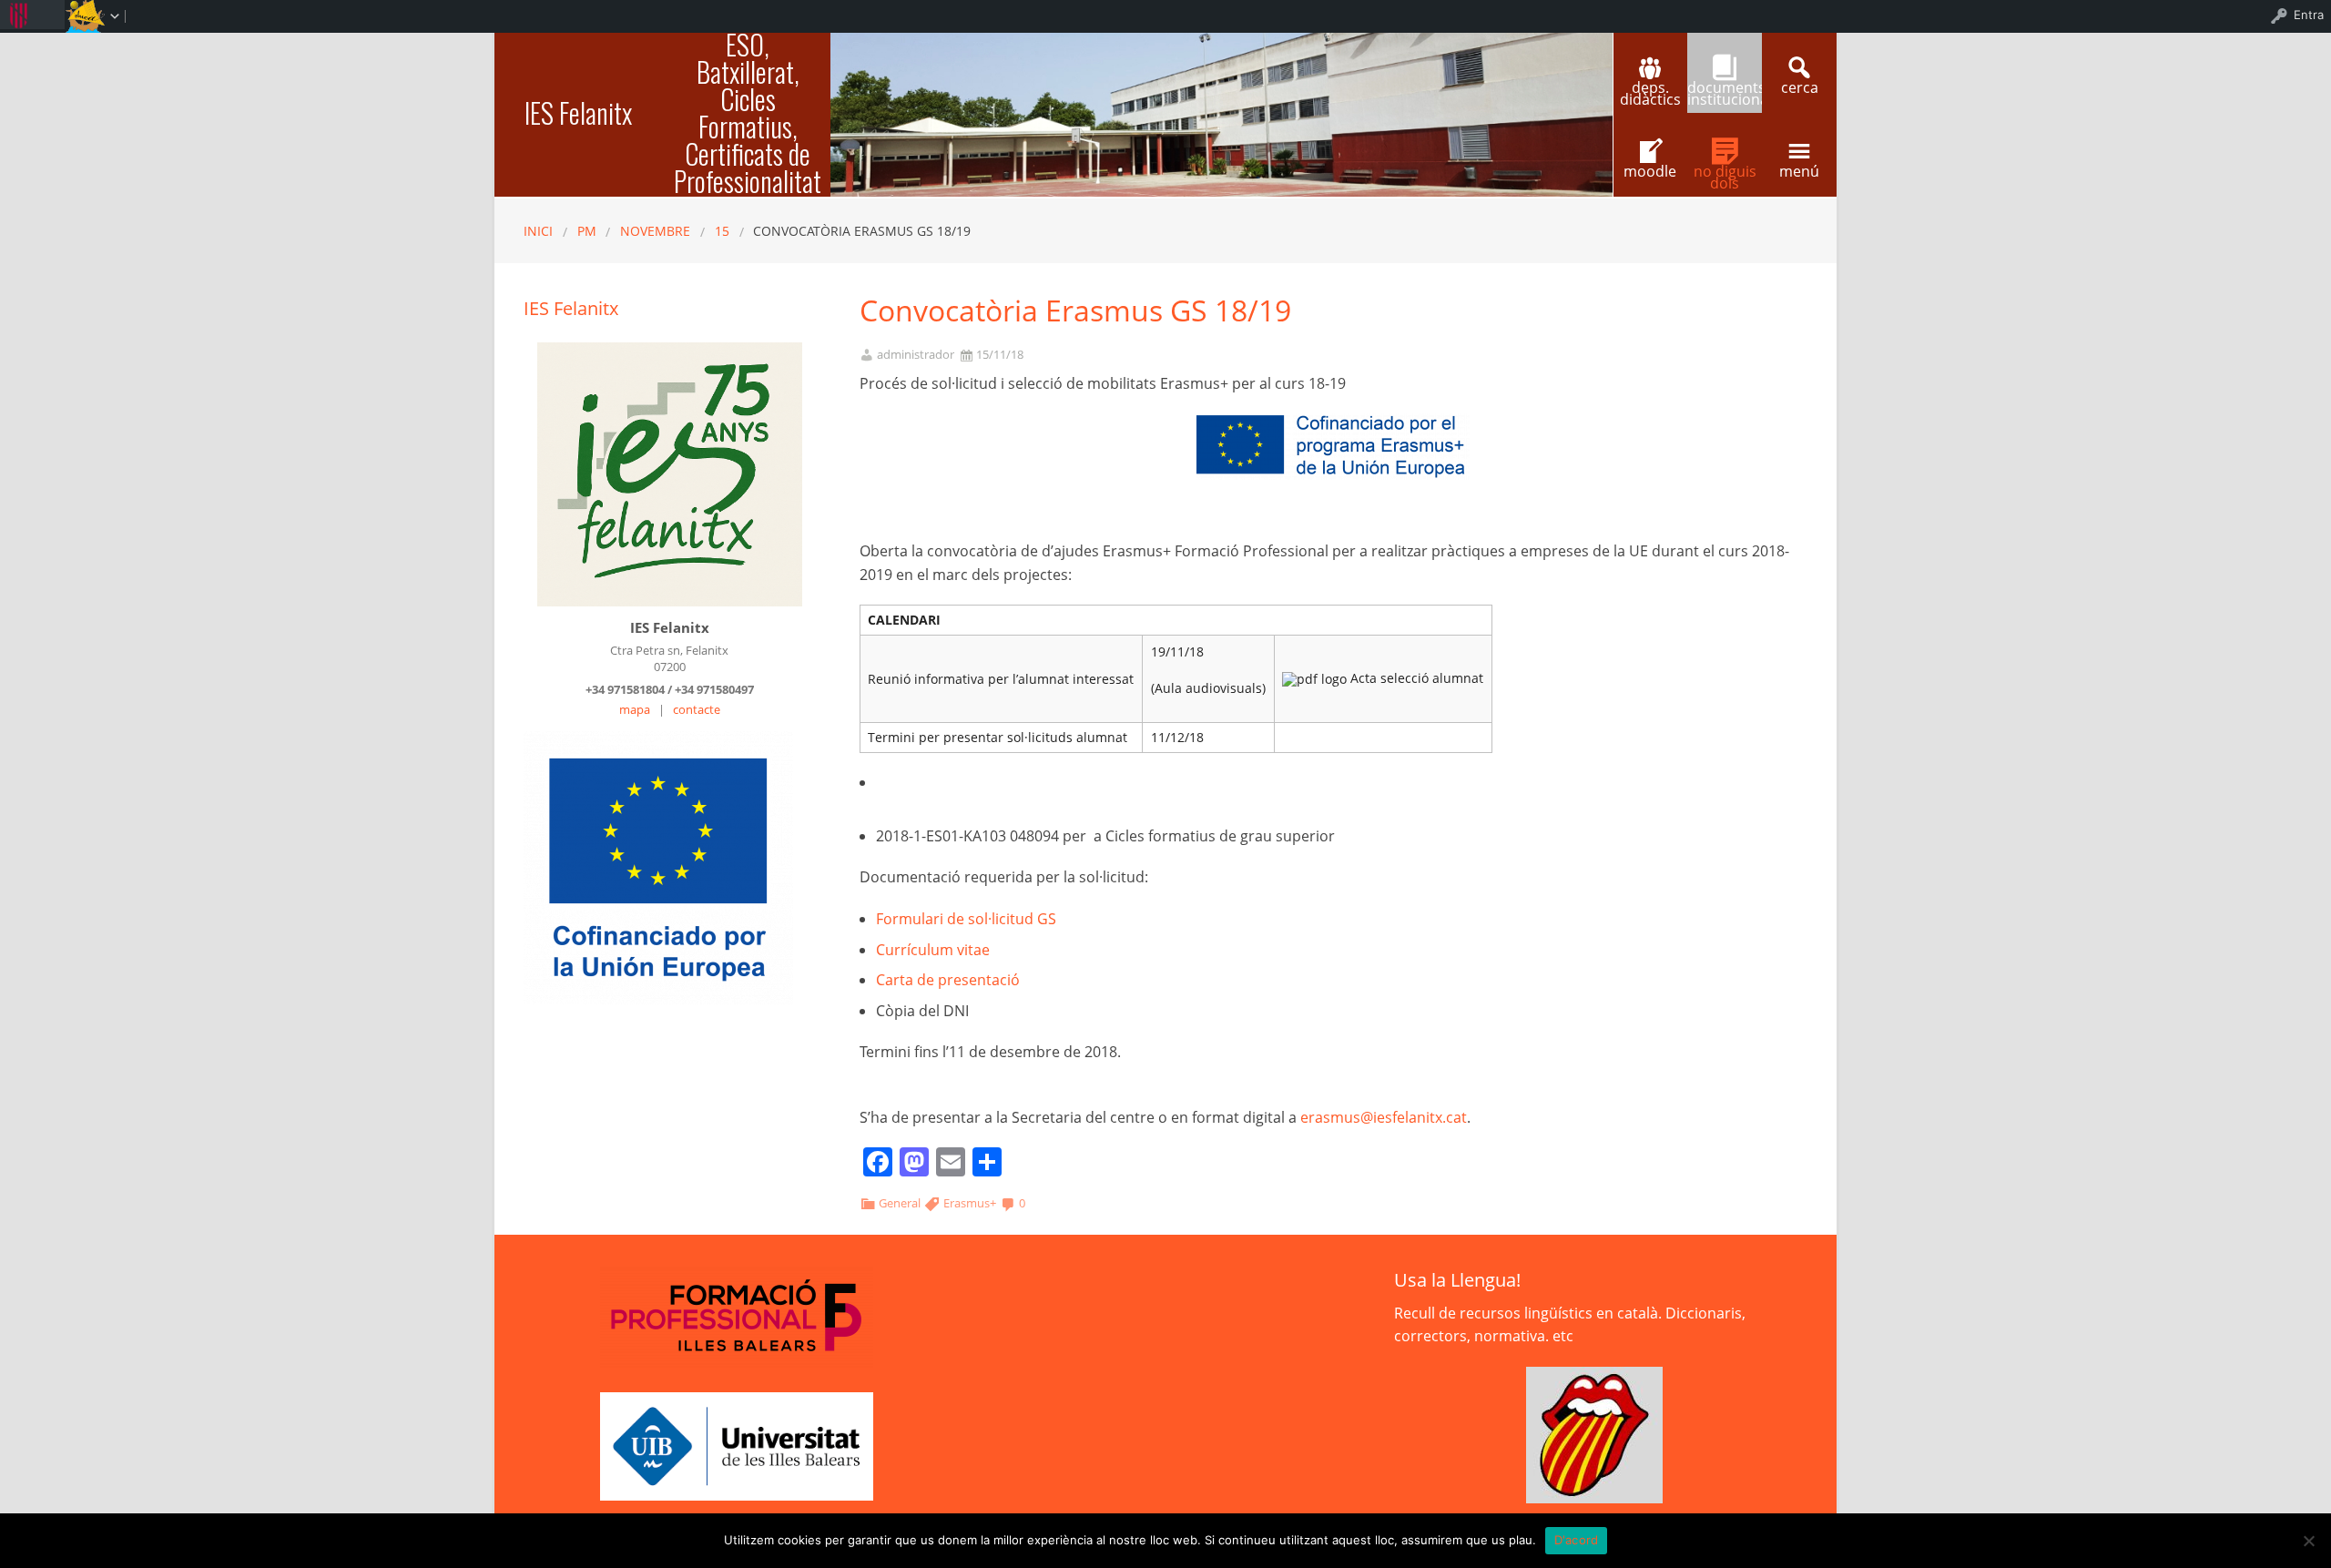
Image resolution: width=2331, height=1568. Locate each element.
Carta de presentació (948, 980)
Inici (538, 231)
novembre (655, 231)
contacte (697, 709)
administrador (916, 355)
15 (722, 231)
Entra (2309, 15)
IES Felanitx (578, 112)
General (900, 1203)
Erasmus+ (970, 1203)
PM (587, 231)
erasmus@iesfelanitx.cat (1384, 1117)
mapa (635, 709)
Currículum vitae (933, 950)
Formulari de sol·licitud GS (966, 919)
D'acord (1577, 1540)
